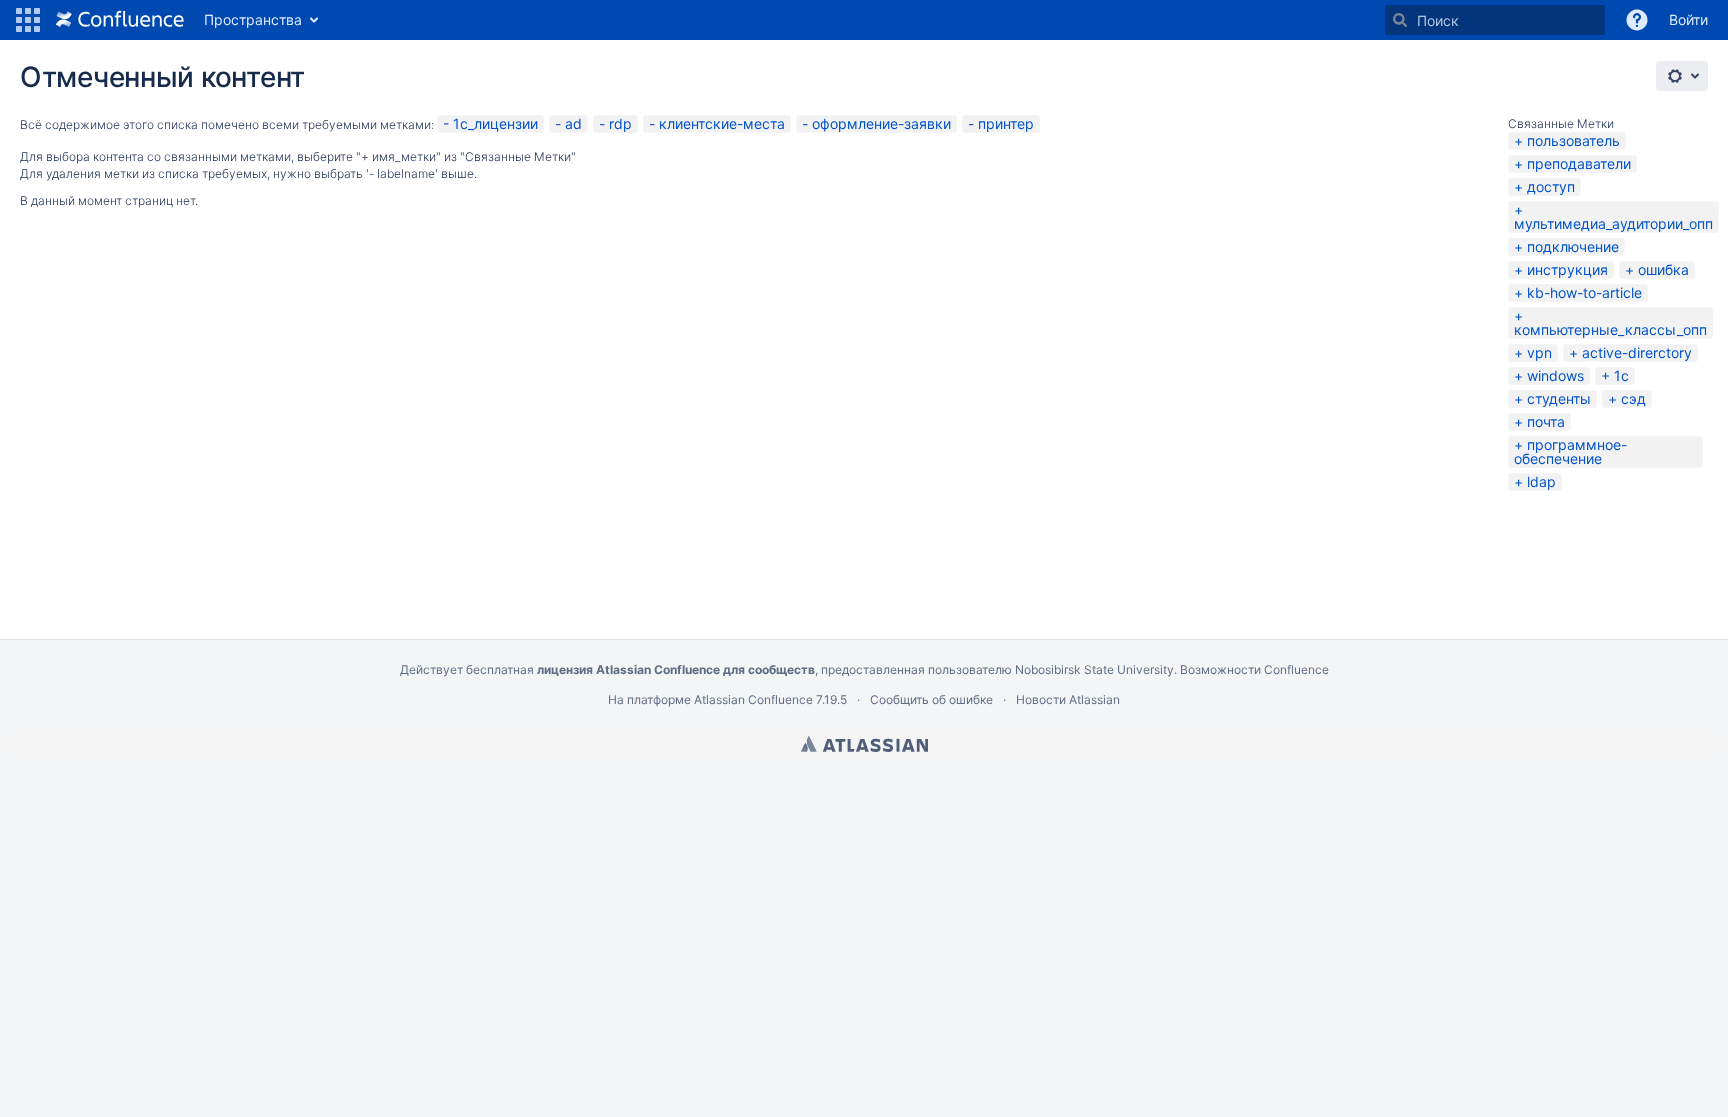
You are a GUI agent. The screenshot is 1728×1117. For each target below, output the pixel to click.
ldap (1541, 481)
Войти (1688, 19)
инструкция (1567, 269)
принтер (1006, 123)
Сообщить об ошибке (931, 699)
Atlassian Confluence (753, 699)
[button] (28, 20)
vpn (1539, 352)
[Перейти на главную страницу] (120, 20)
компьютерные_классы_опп (1610, 329)
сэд (1633, 398)
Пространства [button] (253, 19)
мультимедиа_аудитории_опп (1613, 223)
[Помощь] (1637, 20)
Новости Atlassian (1068, 699)
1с (1621, 375)
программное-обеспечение (1570, 451)
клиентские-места (722, 123)
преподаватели (1579, 163)
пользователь (1573, 140)
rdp (620, 123)
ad (573, 123)
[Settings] (1682, 76)
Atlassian (864, 744)
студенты (1559, 398)
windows (1555, 375)
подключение (1573, 246)
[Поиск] (1400, 20)
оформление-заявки (881, 123)
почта (1546, 421)
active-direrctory (1637, 352)
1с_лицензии (495, 123)
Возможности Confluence (1254, 669)
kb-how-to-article (1584, 292)
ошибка (1663, 269)
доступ (1551, 186)
